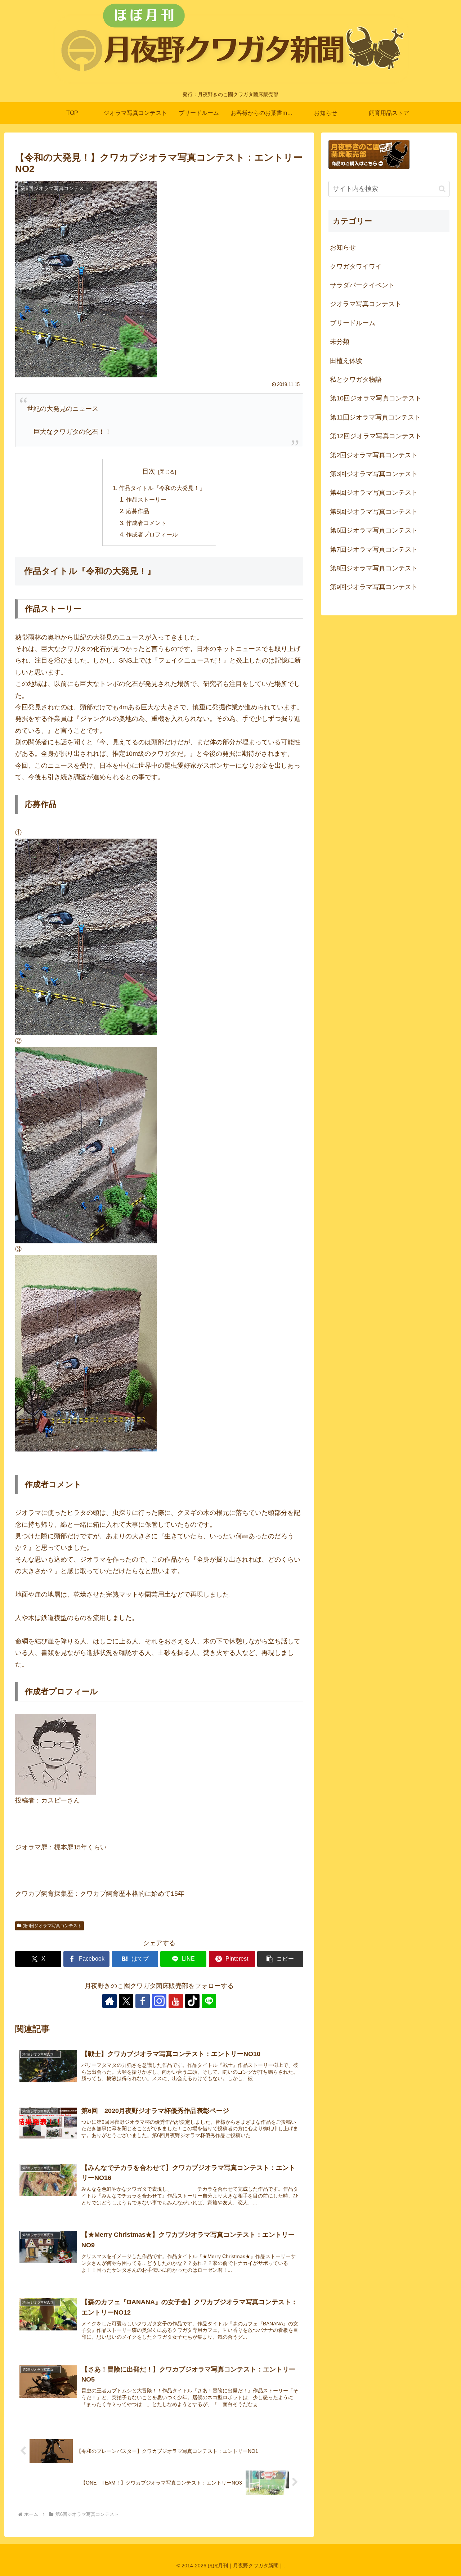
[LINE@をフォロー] (209, 2001)
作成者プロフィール (152, 534)
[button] (280, 1959)
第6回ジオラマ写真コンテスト (52, 1926)
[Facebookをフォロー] (143, 2001)
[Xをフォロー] (126, 2001)
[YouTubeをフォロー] (176, 2001)
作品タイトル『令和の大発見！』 (162, 488)
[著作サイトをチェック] (109, 2001)
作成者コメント (146, 523)
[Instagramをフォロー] (159, 2001)
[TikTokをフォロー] (192, 2001)
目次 (149, 471)
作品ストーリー (146, 499)
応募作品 (138, 511)
